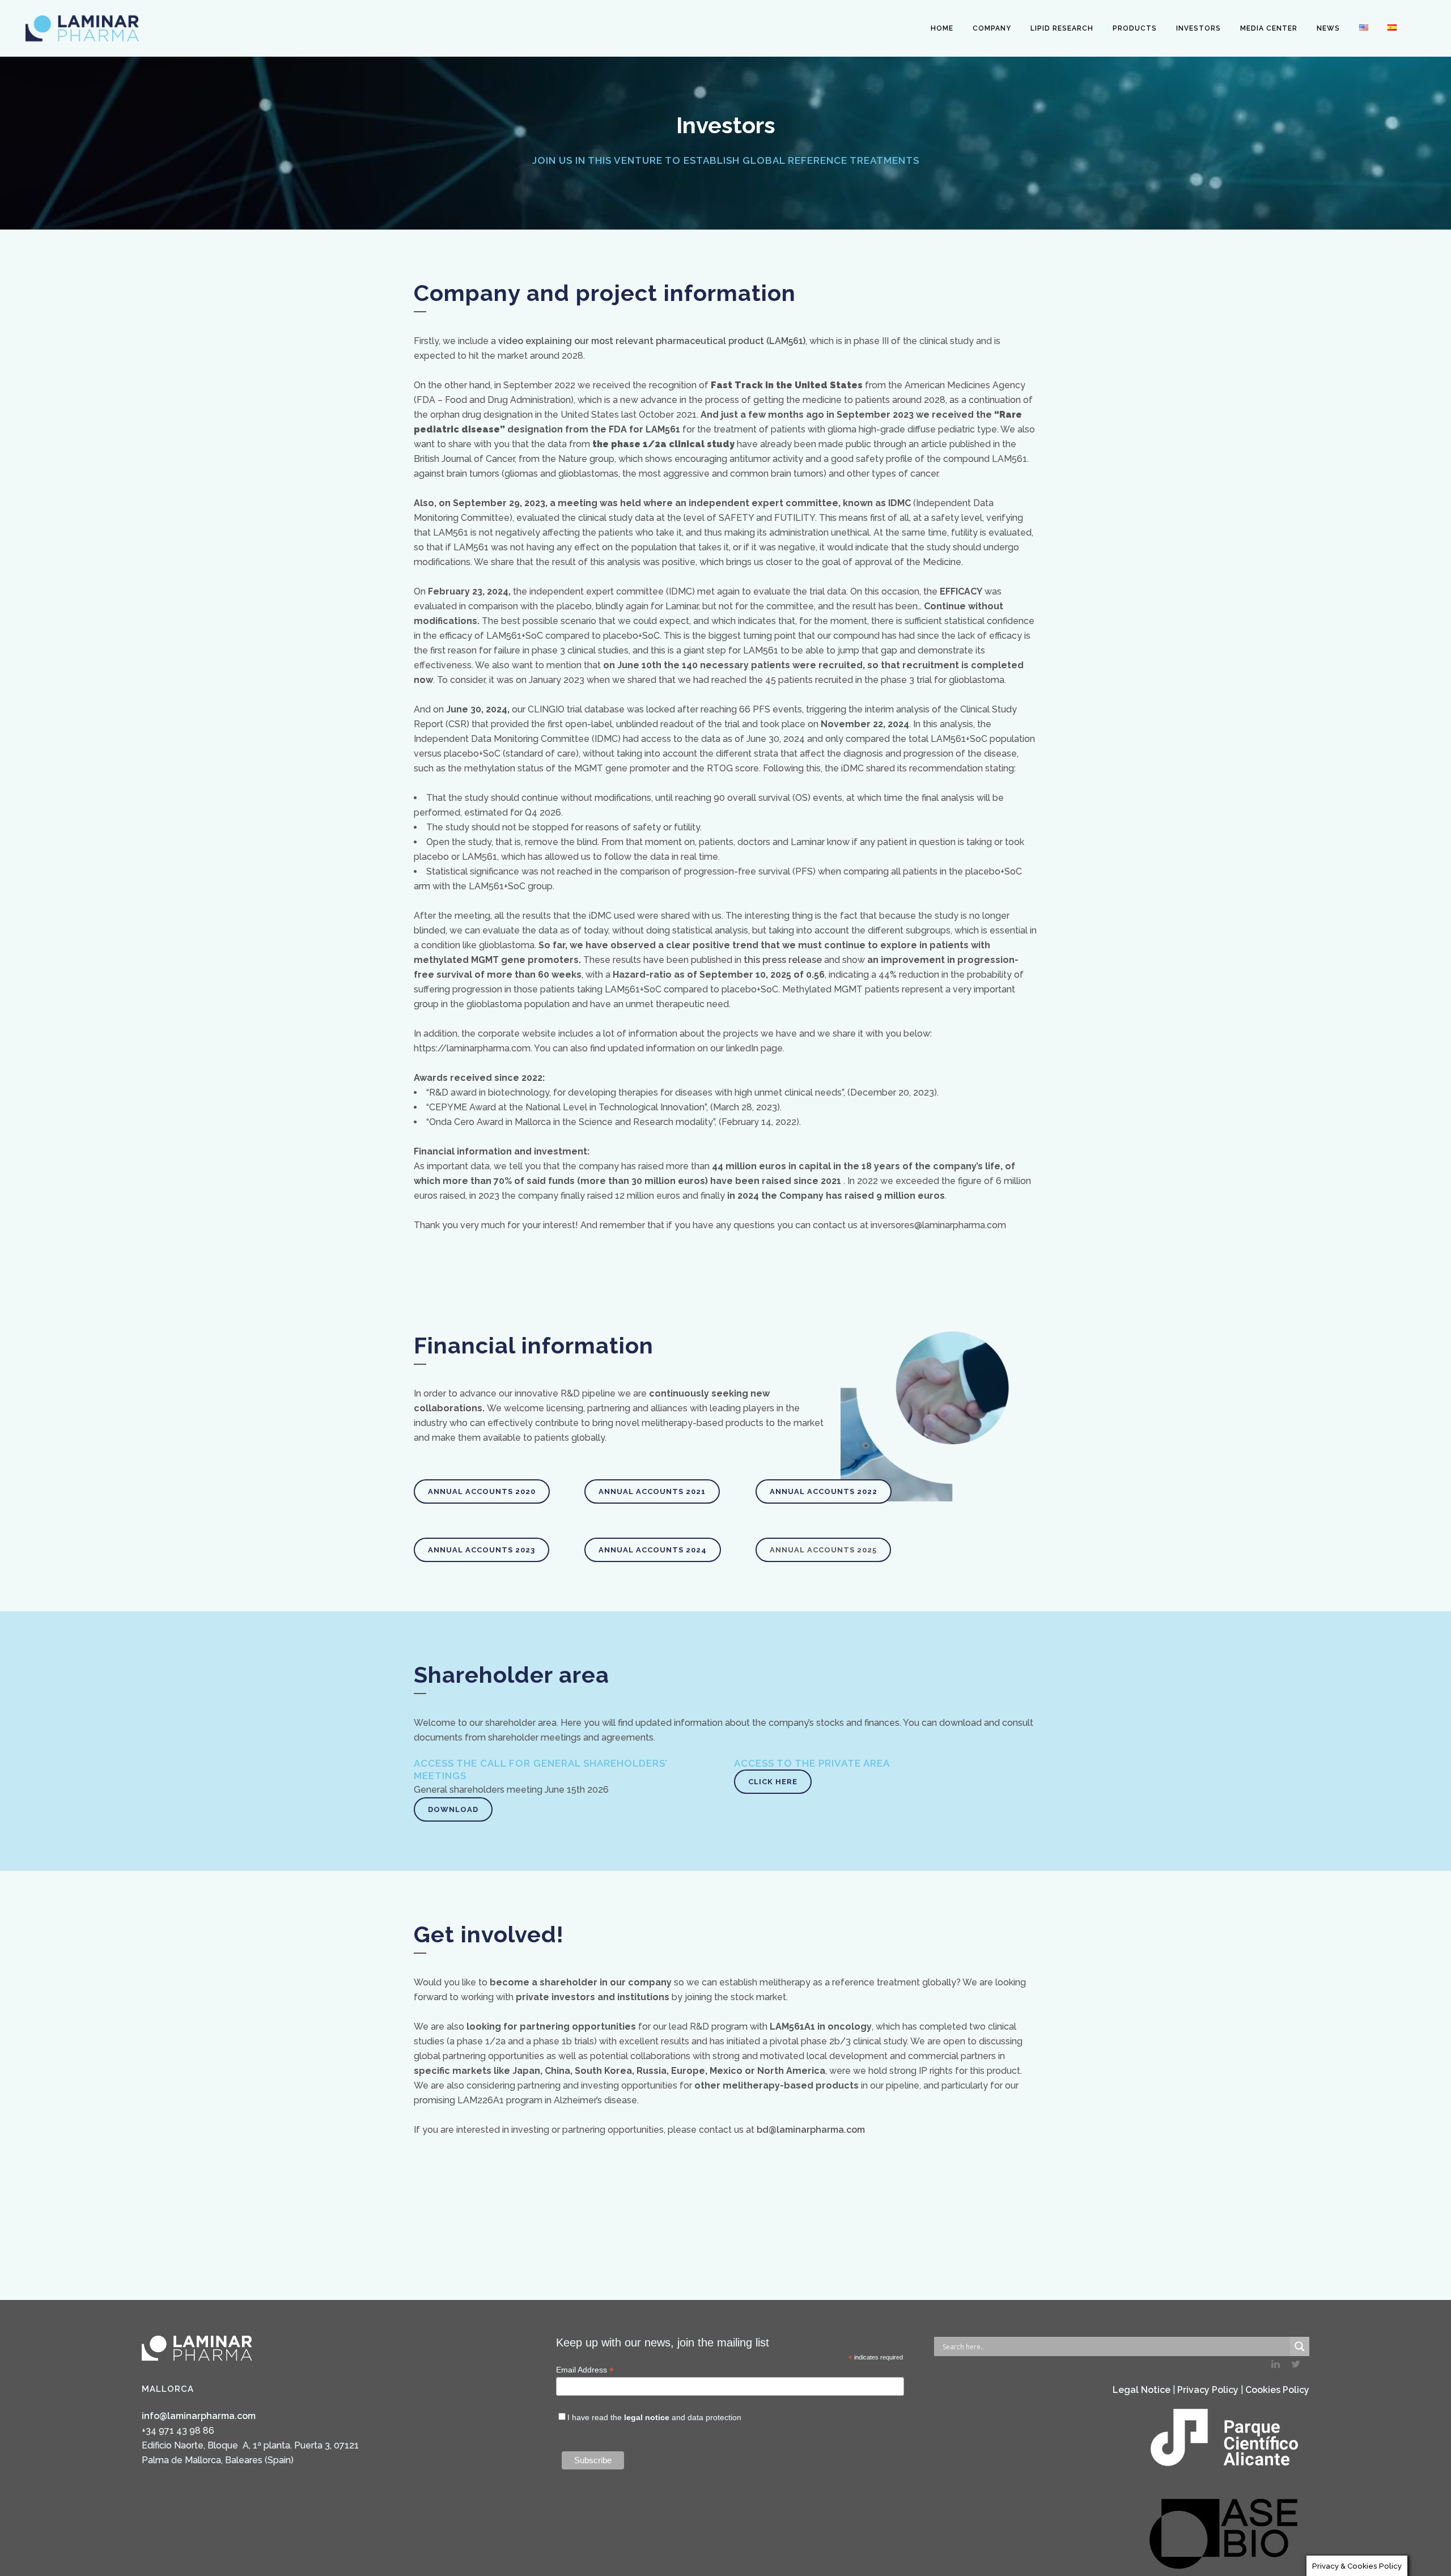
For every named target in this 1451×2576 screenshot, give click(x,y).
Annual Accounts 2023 (481, 1550)
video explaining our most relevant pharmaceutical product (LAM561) (652, 341)
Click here (773, 1782)
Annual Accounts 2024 (653, 1550)
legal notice (647, 2417)
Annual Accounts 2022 (824, 1491)
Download (453, 1809)
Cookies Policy (1277, 2390)
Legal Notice (1142, 2390)
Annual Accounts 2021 (652, 1491)
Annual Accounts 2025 (823, 1550)
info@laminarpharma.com (199, 2416)
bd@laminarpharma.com (811, 2130)
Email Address (585, 2370)
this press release (783, 960)
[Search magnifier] (1300, 2346)
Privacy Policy (1208, 2390)
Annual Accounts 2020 (482, 1491)
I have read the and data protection (654, 2417)
